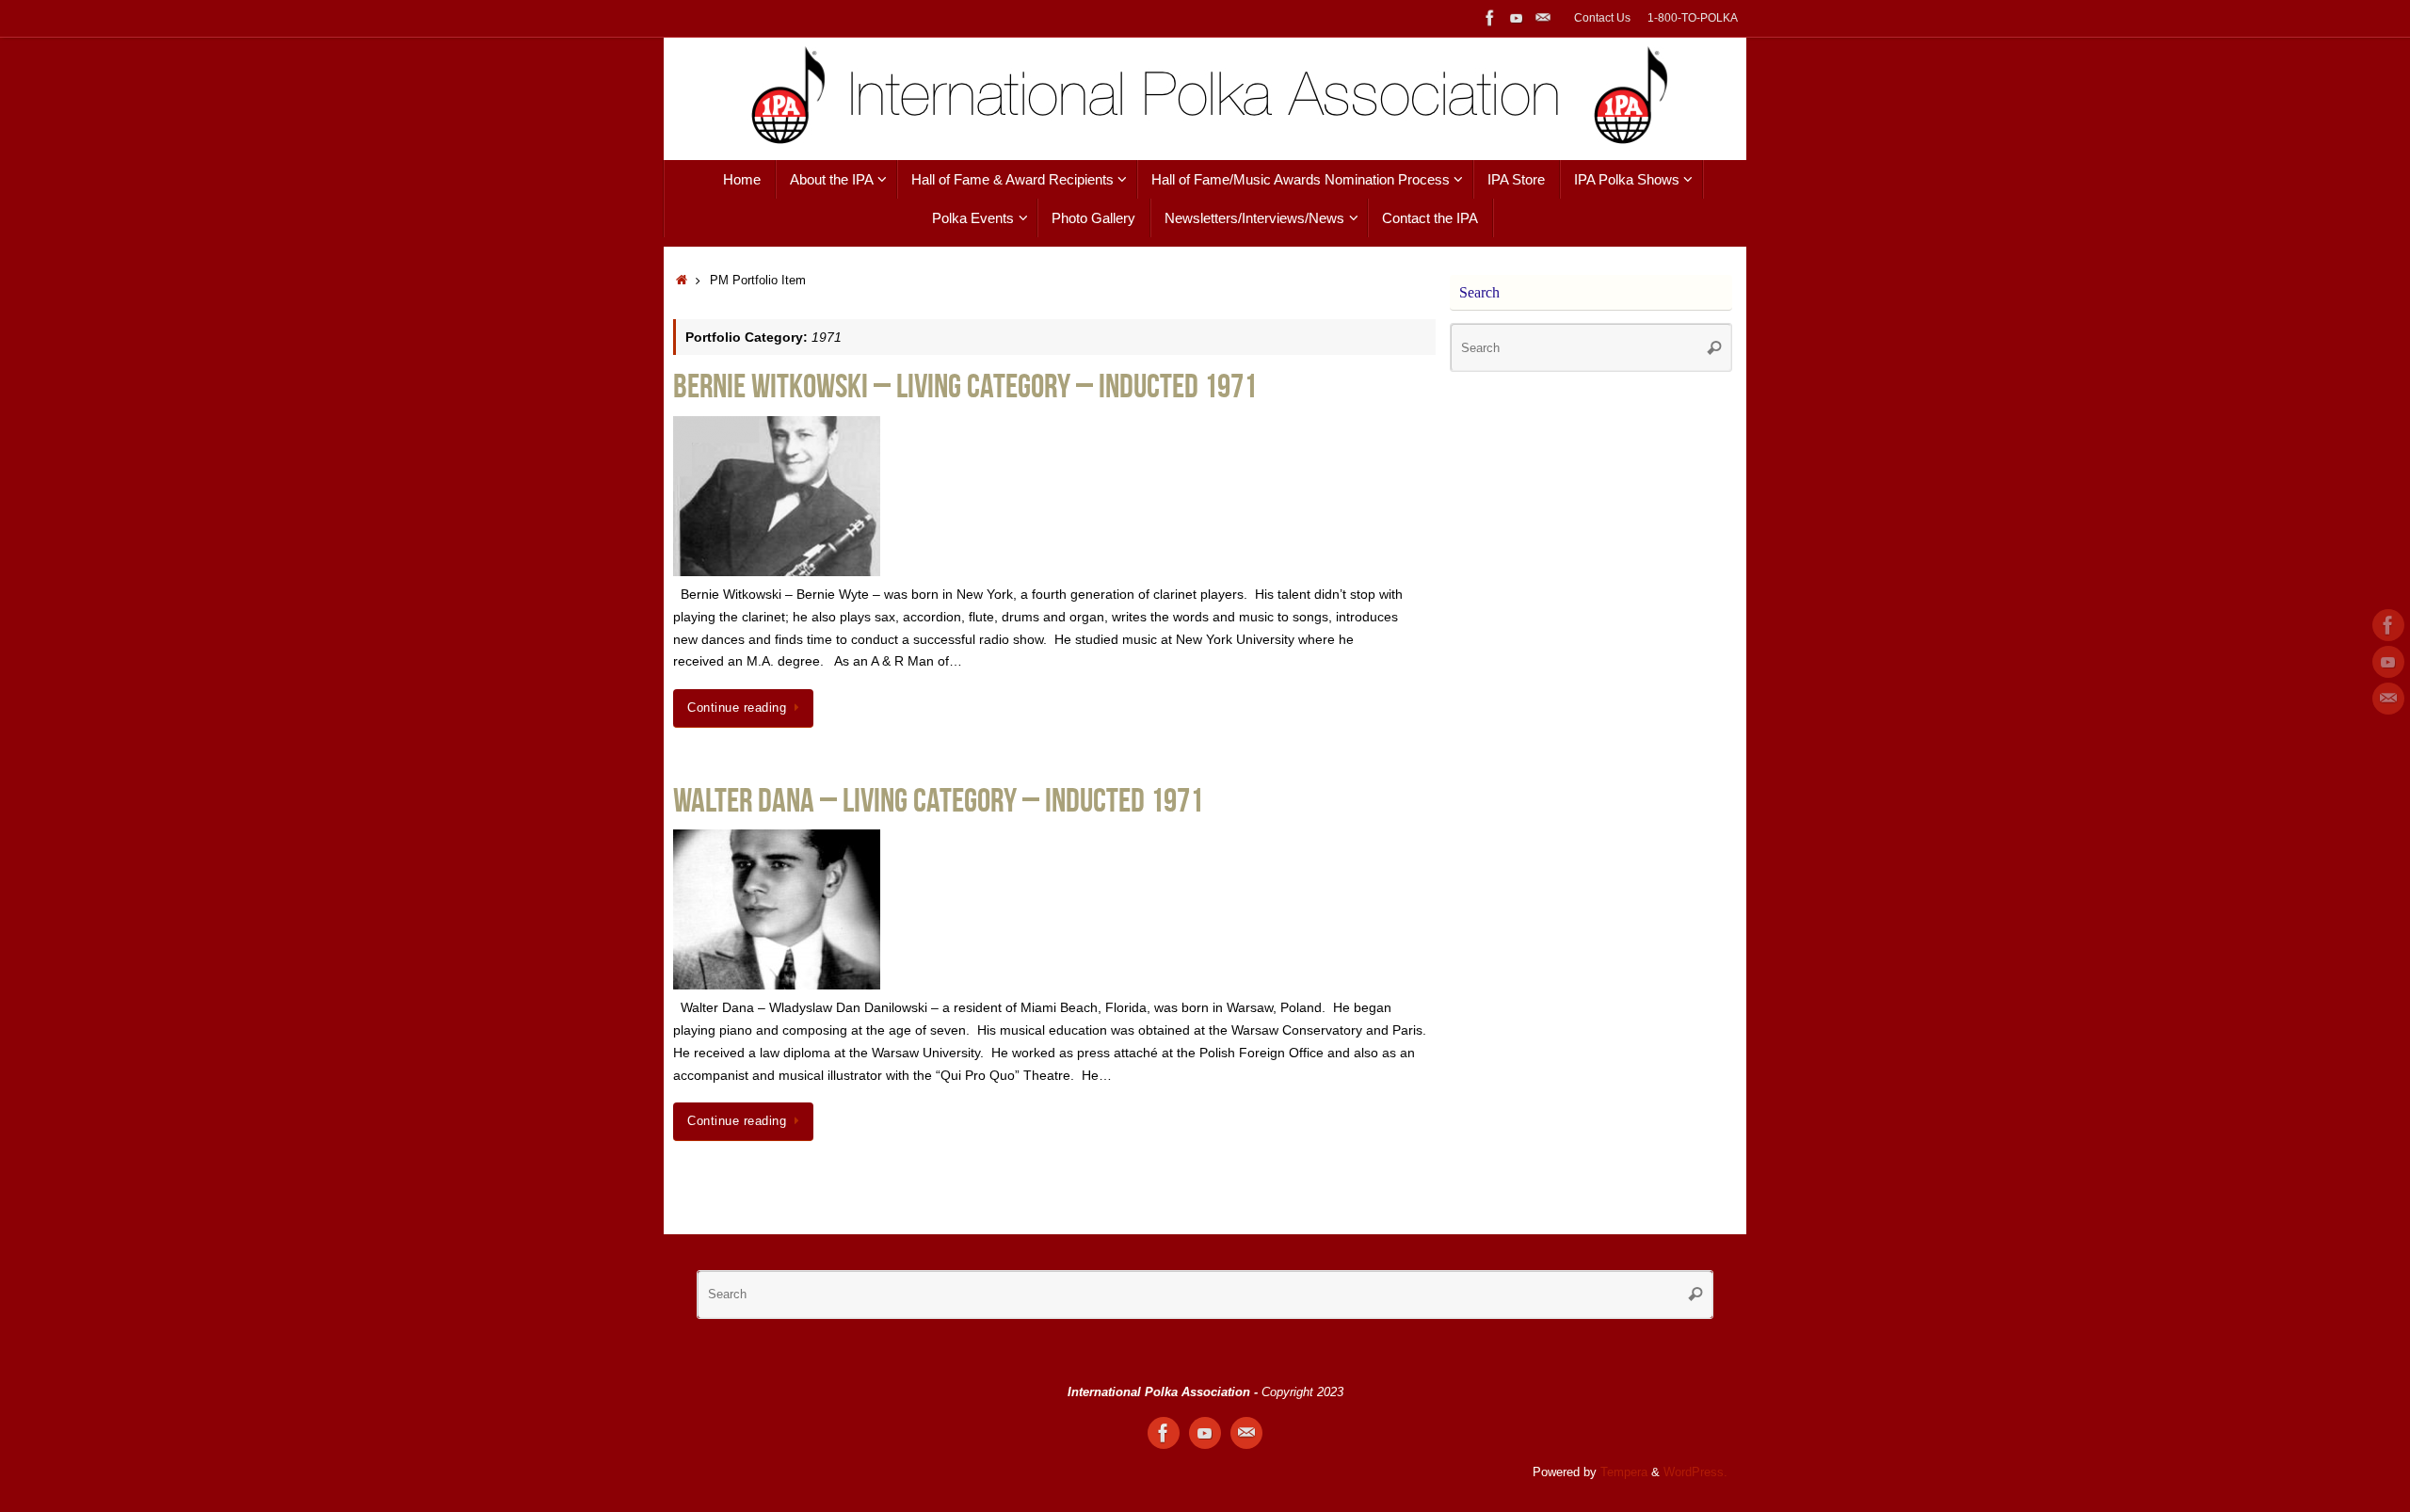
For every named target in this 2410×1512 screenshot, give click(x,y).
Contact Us (1602, 18)
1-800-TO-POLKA (1693, 18)
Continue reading (737, 708)
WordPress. (1695, 1472)
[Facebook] (1490, 18)
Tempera (1624, 1472)
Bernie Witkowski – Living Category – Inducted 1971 (965, 386)
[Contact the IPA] (1543, 18)
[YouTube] (1517, 18)
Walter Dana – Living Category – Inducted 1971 (938, 800)
